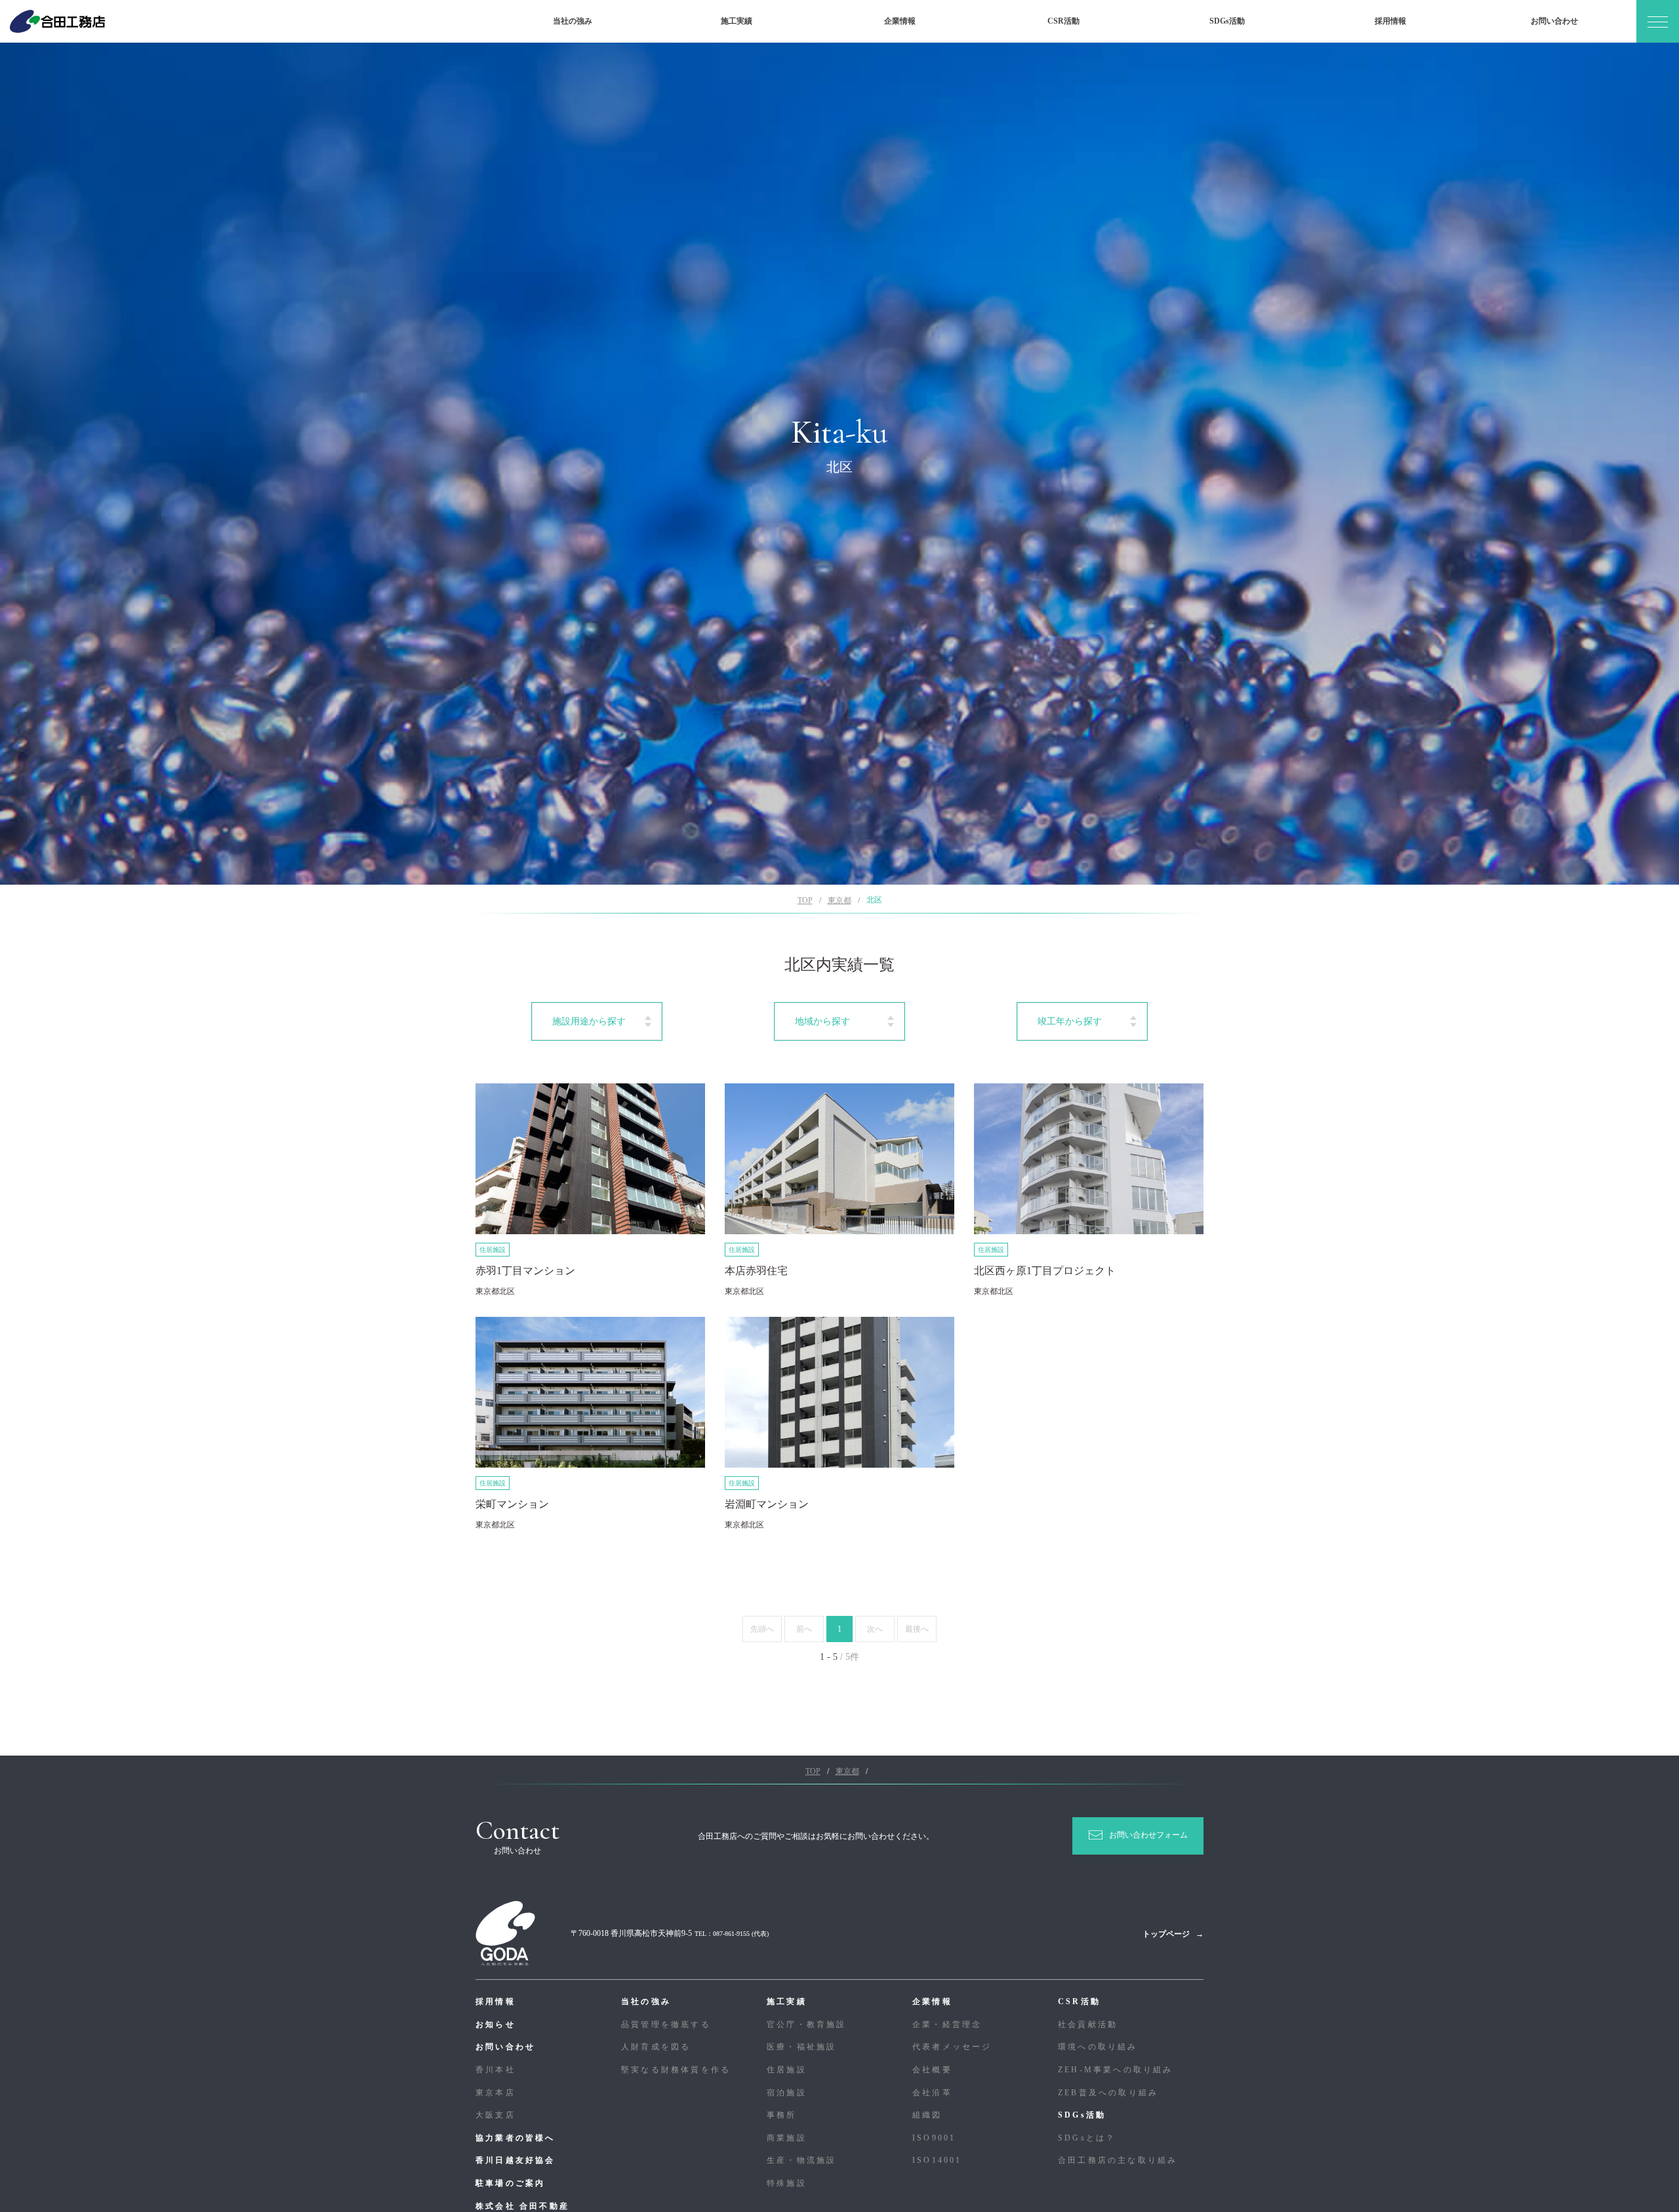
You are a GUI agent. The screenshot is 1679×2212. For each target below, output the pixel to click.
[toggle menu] (1658, 21)
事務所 (782, 2115)
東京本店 (496, 2093)
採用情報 (1390, 21)
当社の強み (573, 21)
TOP (805, 900)
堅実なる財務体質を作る (676, 2070)
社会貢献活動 (1088, 2024)
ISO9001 (934, 2138)
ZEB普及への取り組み (1108, 2093)
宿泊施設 (787, 2093)
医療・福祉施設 (801, 2047)
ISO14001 (937, 2160)
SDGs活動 (1227, 21)
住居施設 (787, 2070)
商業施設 (787, 2138)
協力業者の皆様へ (516, 2138)
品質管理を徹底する (666, 2024)
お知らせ (496, 2024)
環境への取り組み (1098, 2047)
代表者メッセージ (952, 2047)
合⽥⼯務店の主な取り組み (1118, 2160)
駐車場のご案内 (510, 2183)
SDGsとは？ (1087, 2138)
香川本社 (496, 2070)
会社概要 (932, 2070)
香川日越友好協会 (516, 2160)
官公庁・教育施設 (807, 2024)
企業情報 (900, 21)
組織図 (927, 2115)
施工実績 (737, 21)
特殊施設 (787, 2183)
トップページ (1166, 1934)
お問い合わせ (1554, 21)
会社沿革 (932, 2093)
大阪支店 (496, 2115)
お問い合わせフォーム (1148, 1835)
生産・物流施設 (801, 2160)
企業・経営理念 (947, 2024)
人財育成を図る (656, 2047)
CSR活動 (1063, 21)
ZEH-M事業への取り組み (1116, 2070)
